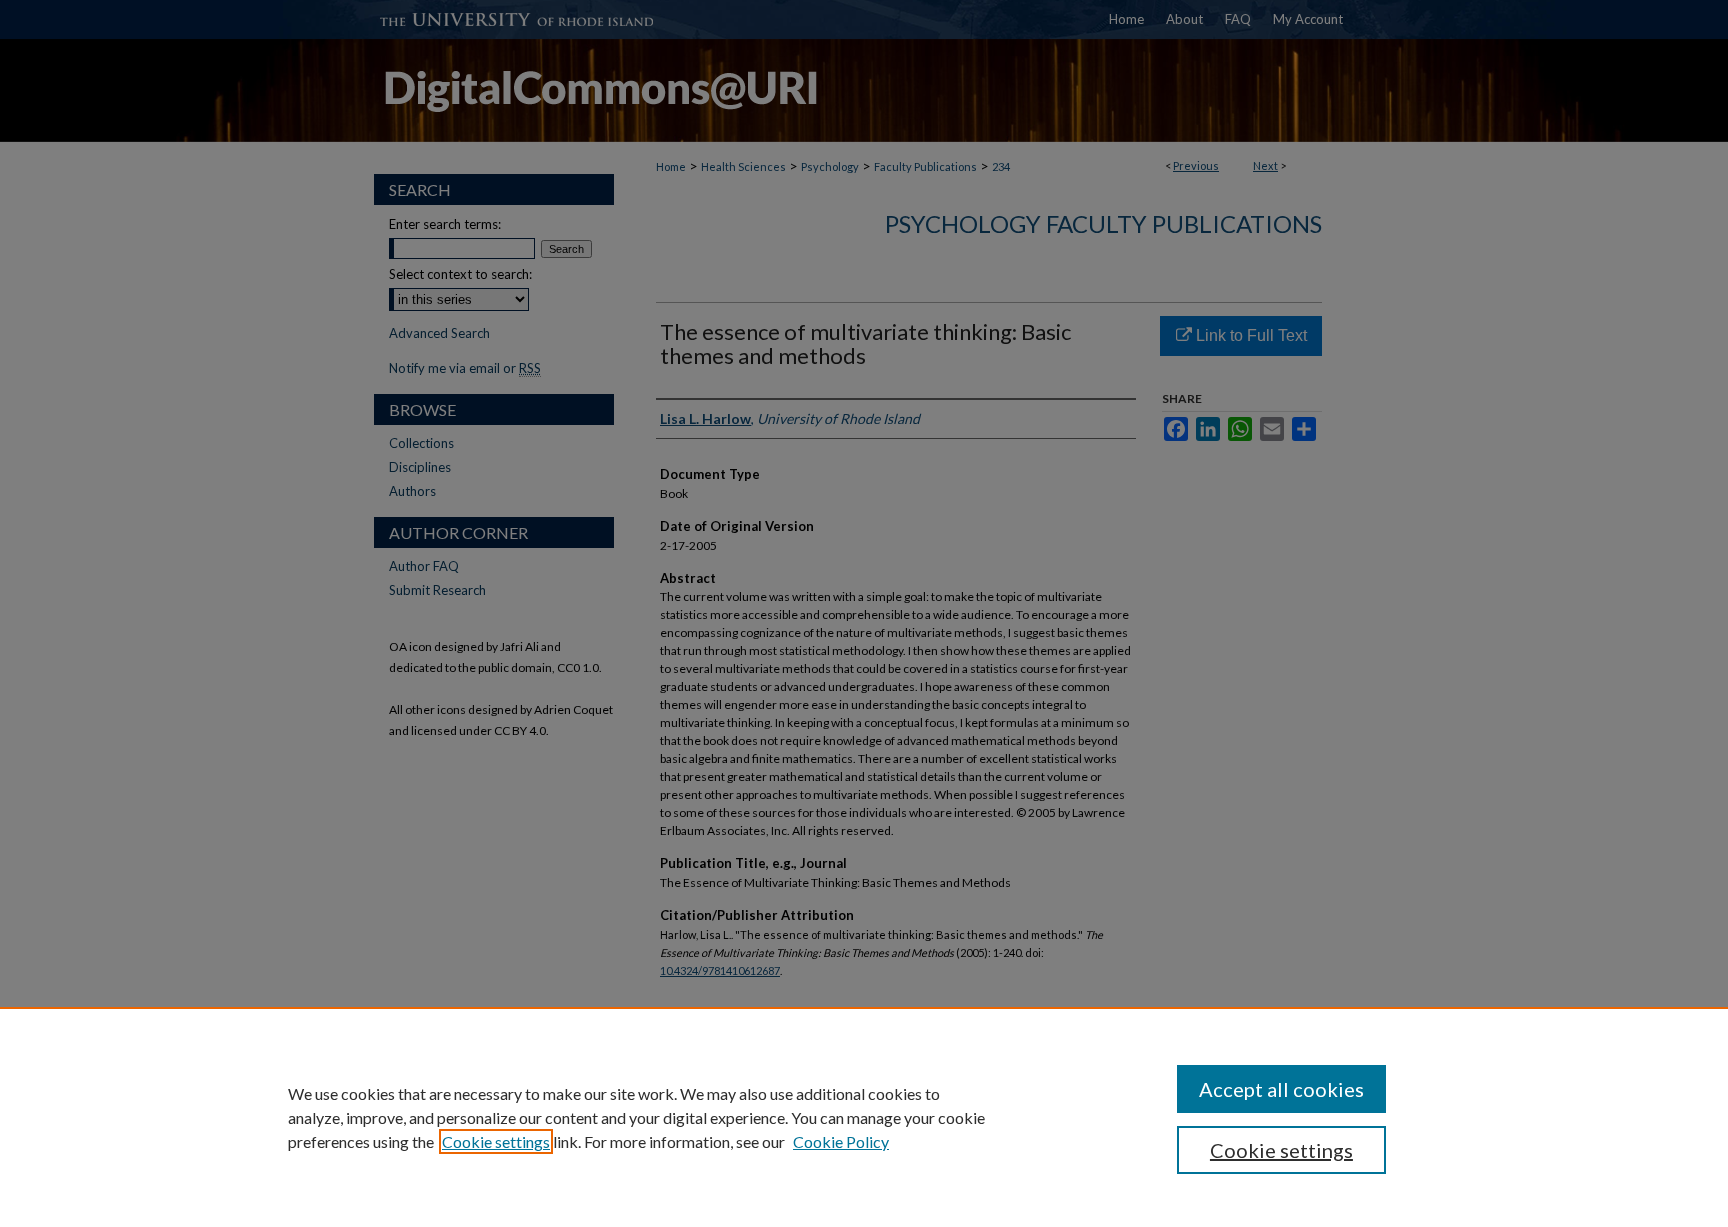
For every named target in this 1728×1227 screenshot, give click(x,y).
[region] (864, 1117)
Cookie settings (496, 1141)
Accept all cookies (1281, 1089)
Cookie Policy (841, 1141)
